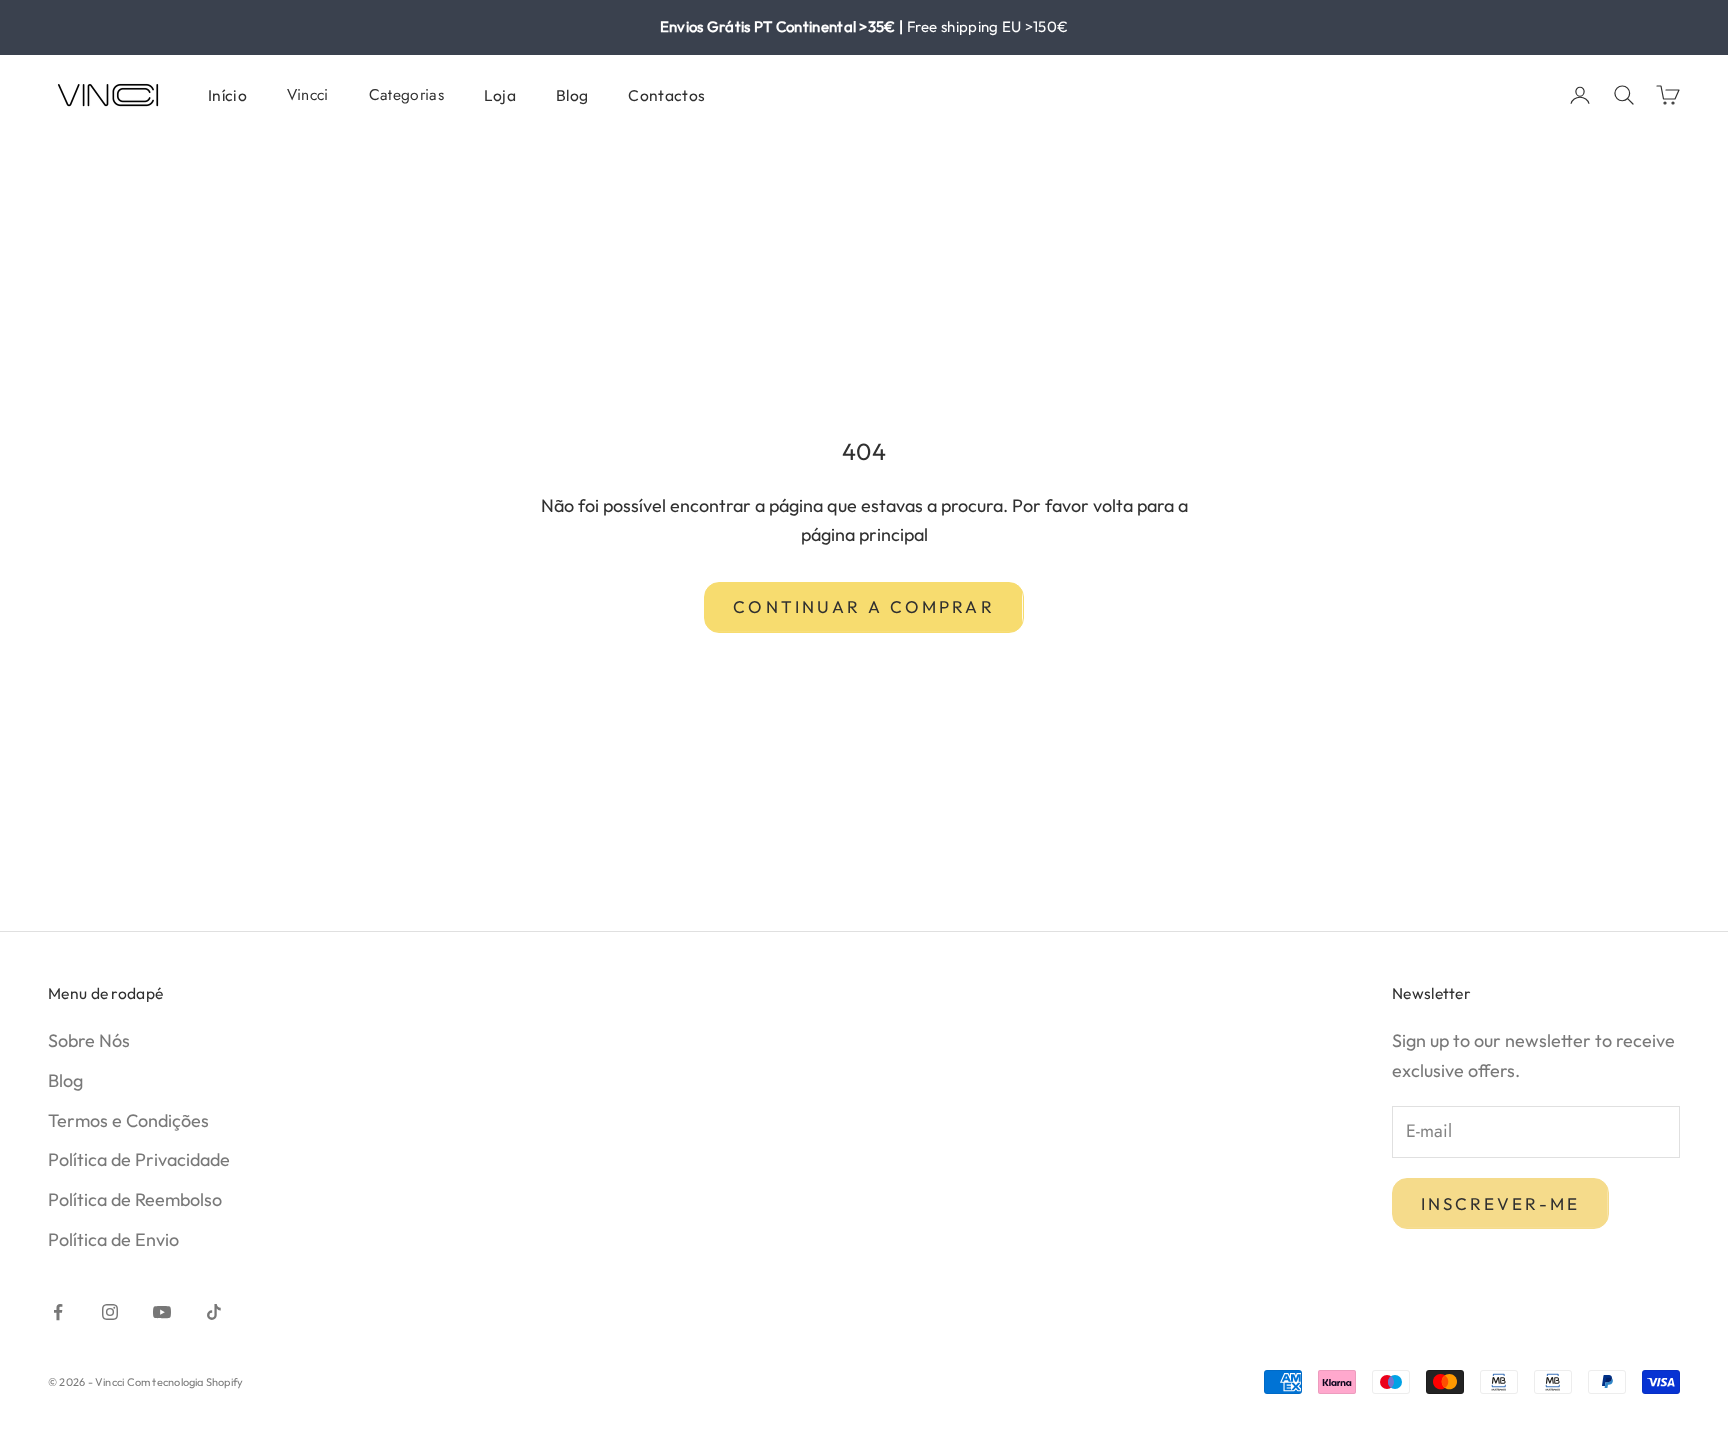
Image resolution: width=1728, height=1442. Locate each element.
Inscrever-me (1500, 1203)
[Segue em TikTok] (214, 1312)
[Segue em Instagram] (110, 1312)
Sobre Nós (89, 1040)
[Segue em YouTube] (162, 1312)
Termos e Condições (128, 1120)
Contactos (666, 95)
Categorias (406, 94)
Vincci (308, 94)
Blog (572, 95)
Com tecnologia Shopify (185, 1382)
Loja (500, 95)
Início (227, 95)
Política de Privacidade (139, 1159)
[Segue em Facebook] (58, 1312)
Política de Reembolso (135, 1199)
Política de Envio (113, 1239)
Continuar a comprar (863, 606)
